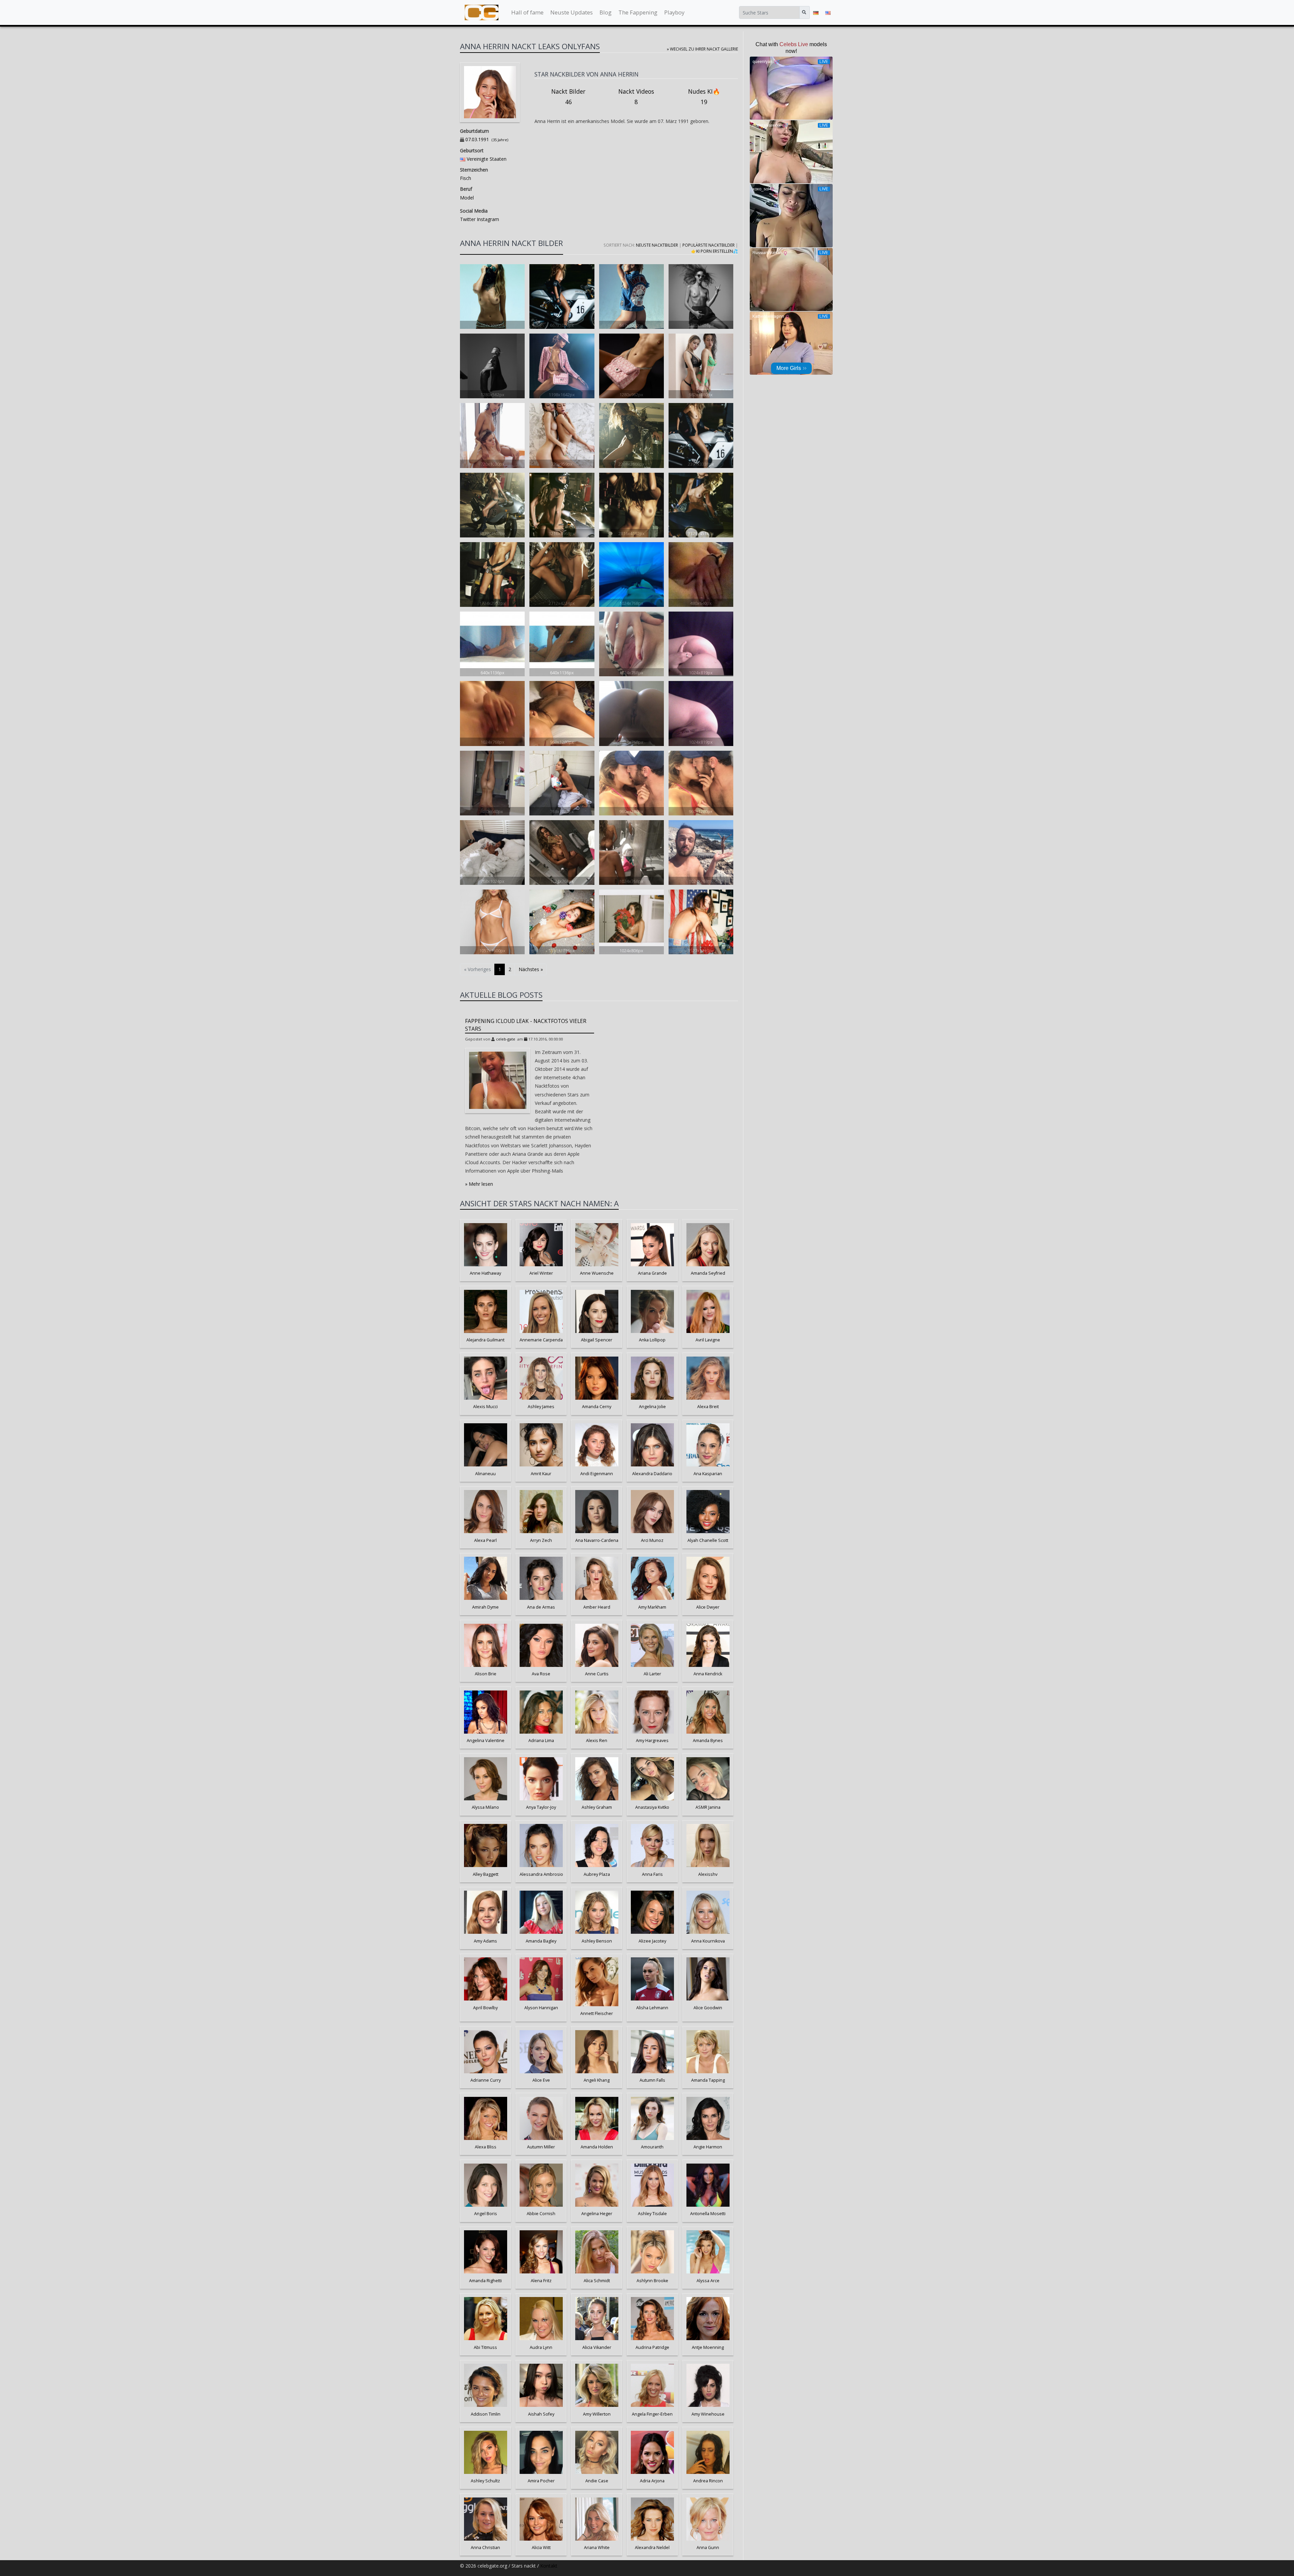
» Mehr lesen (479, 1184)
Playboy (674, 12)
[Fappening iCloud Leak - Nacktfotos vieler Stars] (498, 1080)
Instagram (487, 219)
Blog (606, 12)
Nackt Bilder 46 (568, 97)
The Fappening (638, 12)
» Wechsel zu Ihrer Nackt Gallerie (702, 49)
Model (467, 198)
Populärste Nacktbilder (708, 245)
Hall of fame (527, 12)
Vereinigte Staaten (487, 159)
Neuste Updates (572, 12)
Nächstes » (531, 969)
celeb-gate (506, 1039)
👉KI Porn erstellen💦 (715, 251)
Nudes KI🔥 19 (704, 97)
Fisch (466, 178)
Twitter (468, 219)
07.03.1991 (477, 139)
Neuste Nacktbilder (657, 245)
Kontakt (549, 2566)
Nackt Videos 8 (636, 97)
